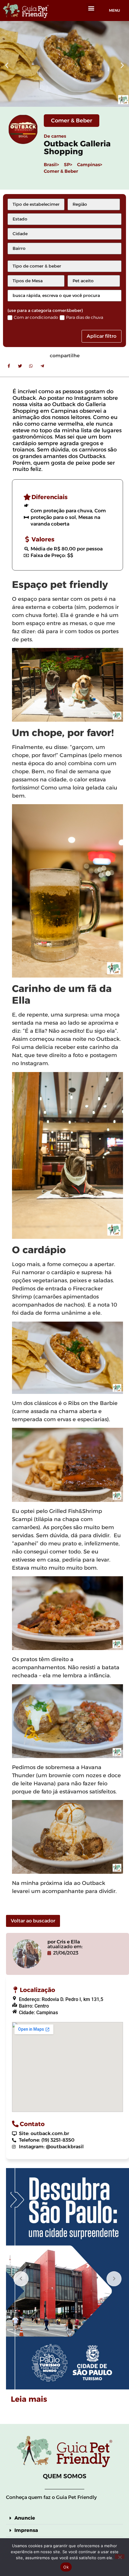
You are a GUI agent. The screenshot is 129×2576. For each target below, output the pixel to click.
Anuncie (25, 2518)
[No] (120, 2557)
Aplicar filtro (102, 336)
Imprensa (26, 2530)
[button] (91, 8)
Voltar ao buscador (33, 1921)
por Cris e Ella (64, 1942)
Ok (66, 2567)
